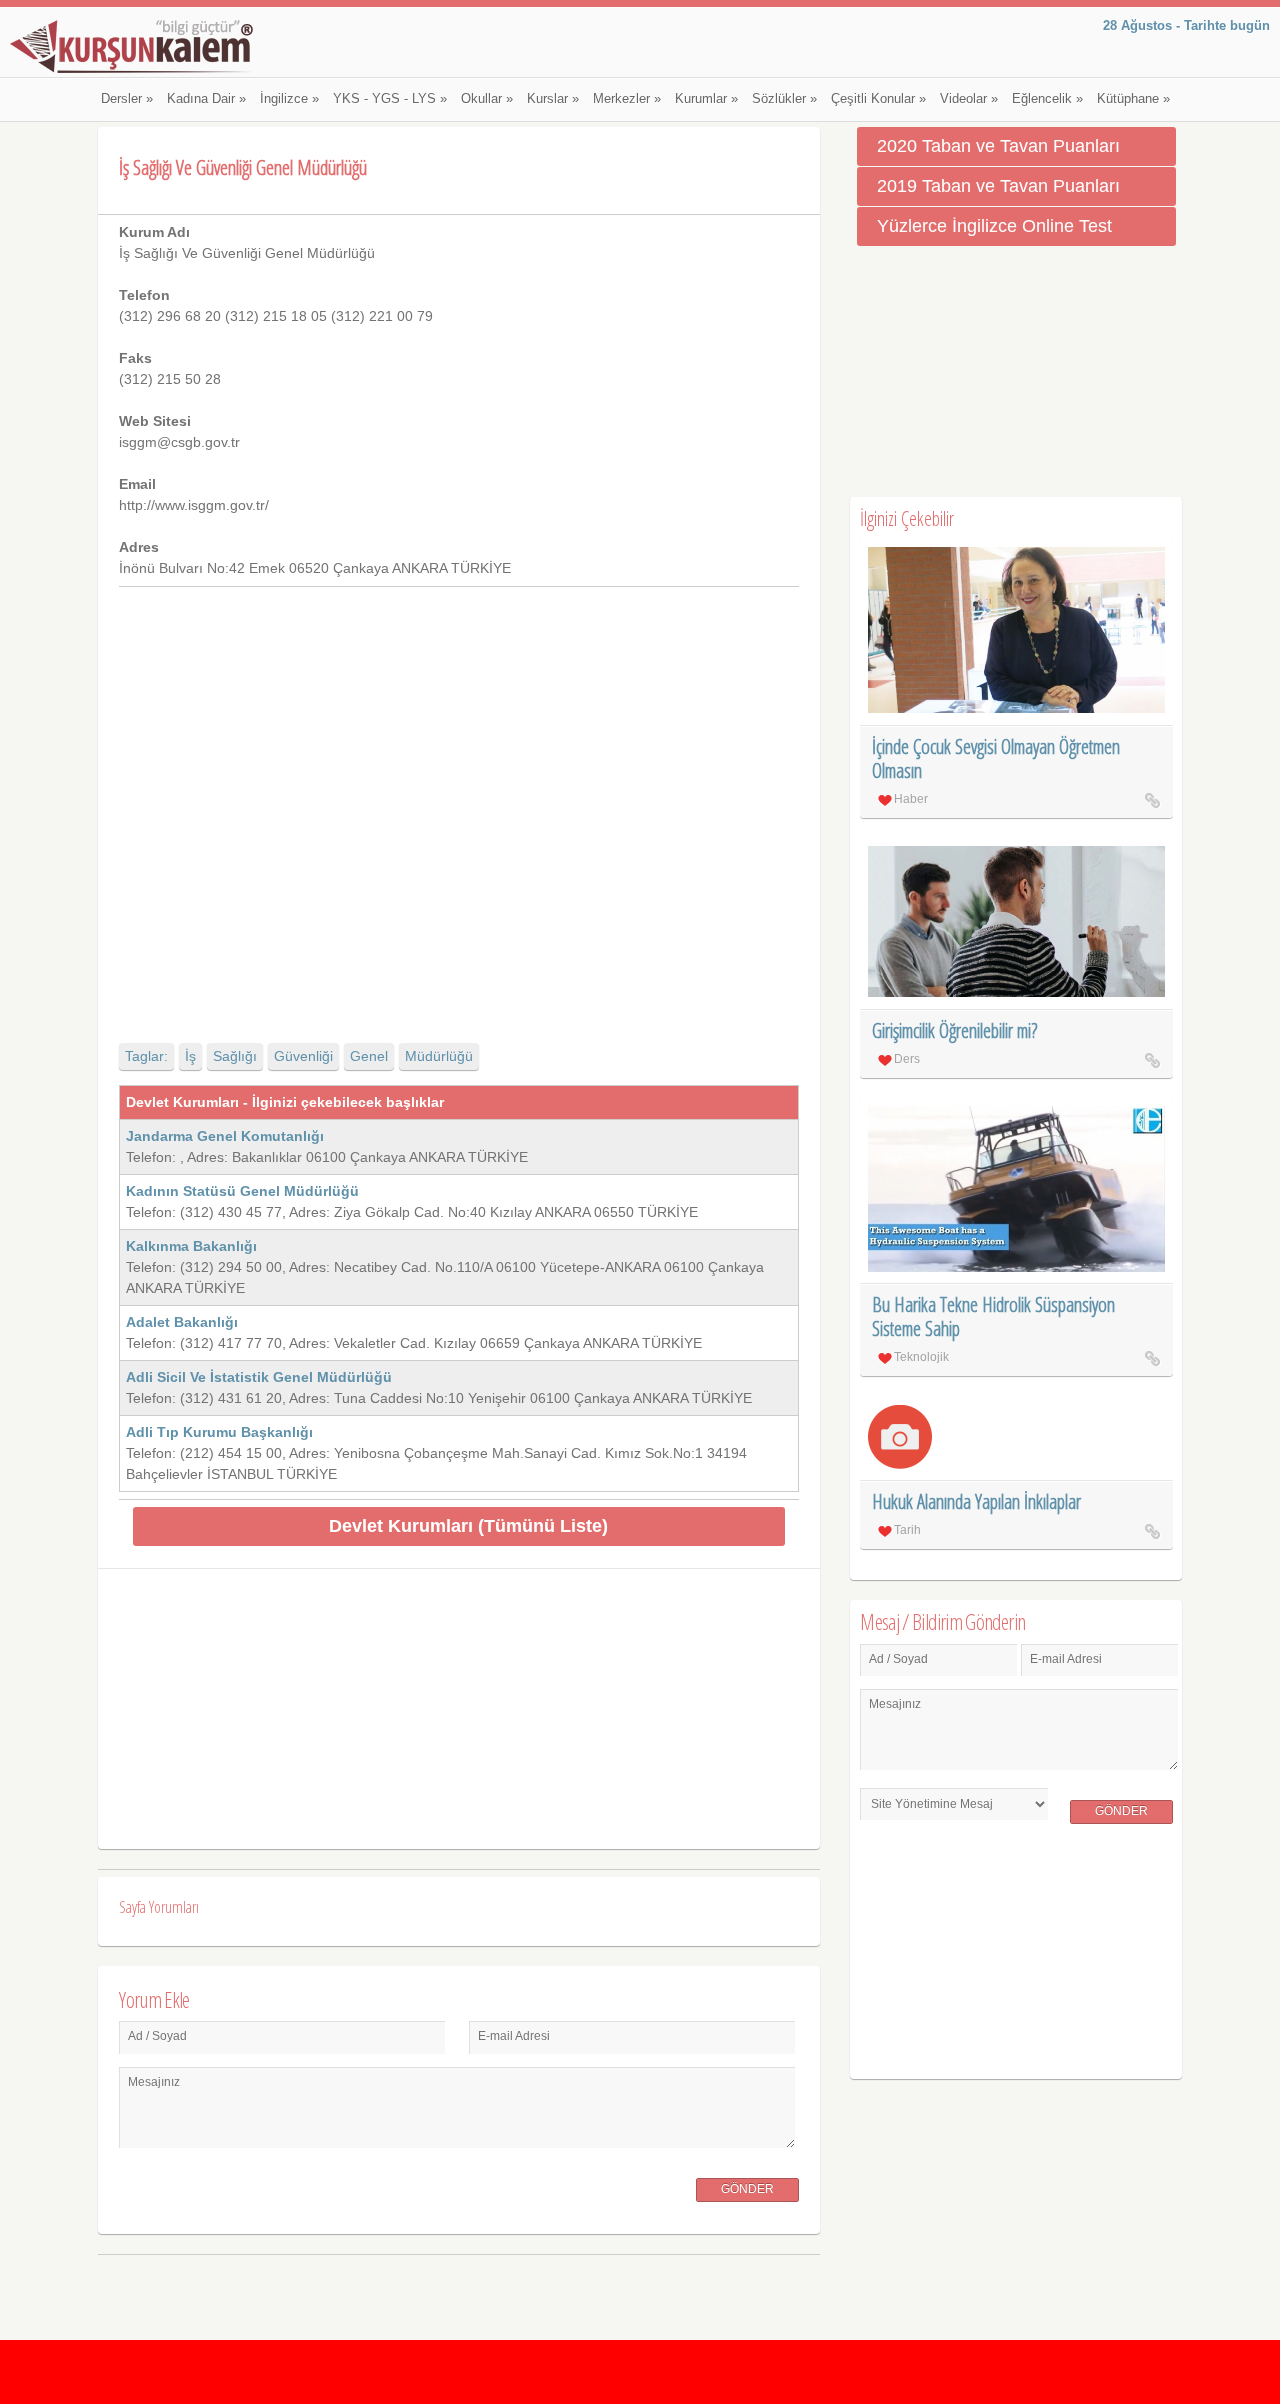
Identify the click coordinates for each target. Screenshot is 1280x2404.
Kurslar (553, 99)
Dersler (127, 99)
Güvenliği (303, 1056)
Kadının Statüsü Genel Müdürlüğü (242, 1191)
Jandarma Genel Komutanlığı (225, 1136)
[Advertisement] (458, 797)
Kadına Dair (206, 99)
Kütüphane (1133, 99)
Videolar (969, 99)
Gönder (747, 2189)
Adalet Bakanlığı (182, 1322)
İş (190, 1056)
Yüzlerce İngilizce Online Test (994, 226)
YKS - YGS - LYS (390, 99)
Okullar (487, 99)
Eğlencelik (1047, 99)
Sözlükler (784, 99)
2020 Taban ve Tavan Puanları (998, 146)
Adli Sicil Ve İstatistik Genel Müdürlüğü (259, 1377)
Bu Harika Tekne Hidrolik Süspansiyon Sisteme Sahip (993, 1316)
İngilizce (289, 99)
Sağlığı (235, 1056)
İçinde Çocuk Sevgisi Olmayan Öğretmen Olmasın (996, 758)
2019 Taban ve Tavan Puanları (998, 186)
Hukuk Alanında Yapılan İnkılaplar (976, 1501)
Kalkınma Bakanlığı (191, 1246)
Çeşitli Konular (878, 99)
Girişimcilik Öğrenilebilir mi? (954, 1030)
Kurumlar (706, 99)
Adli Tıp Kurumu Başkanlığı (219, 1432)
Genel (369, 1056)
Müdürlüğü (439, 1056)
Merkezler (627, 99)
